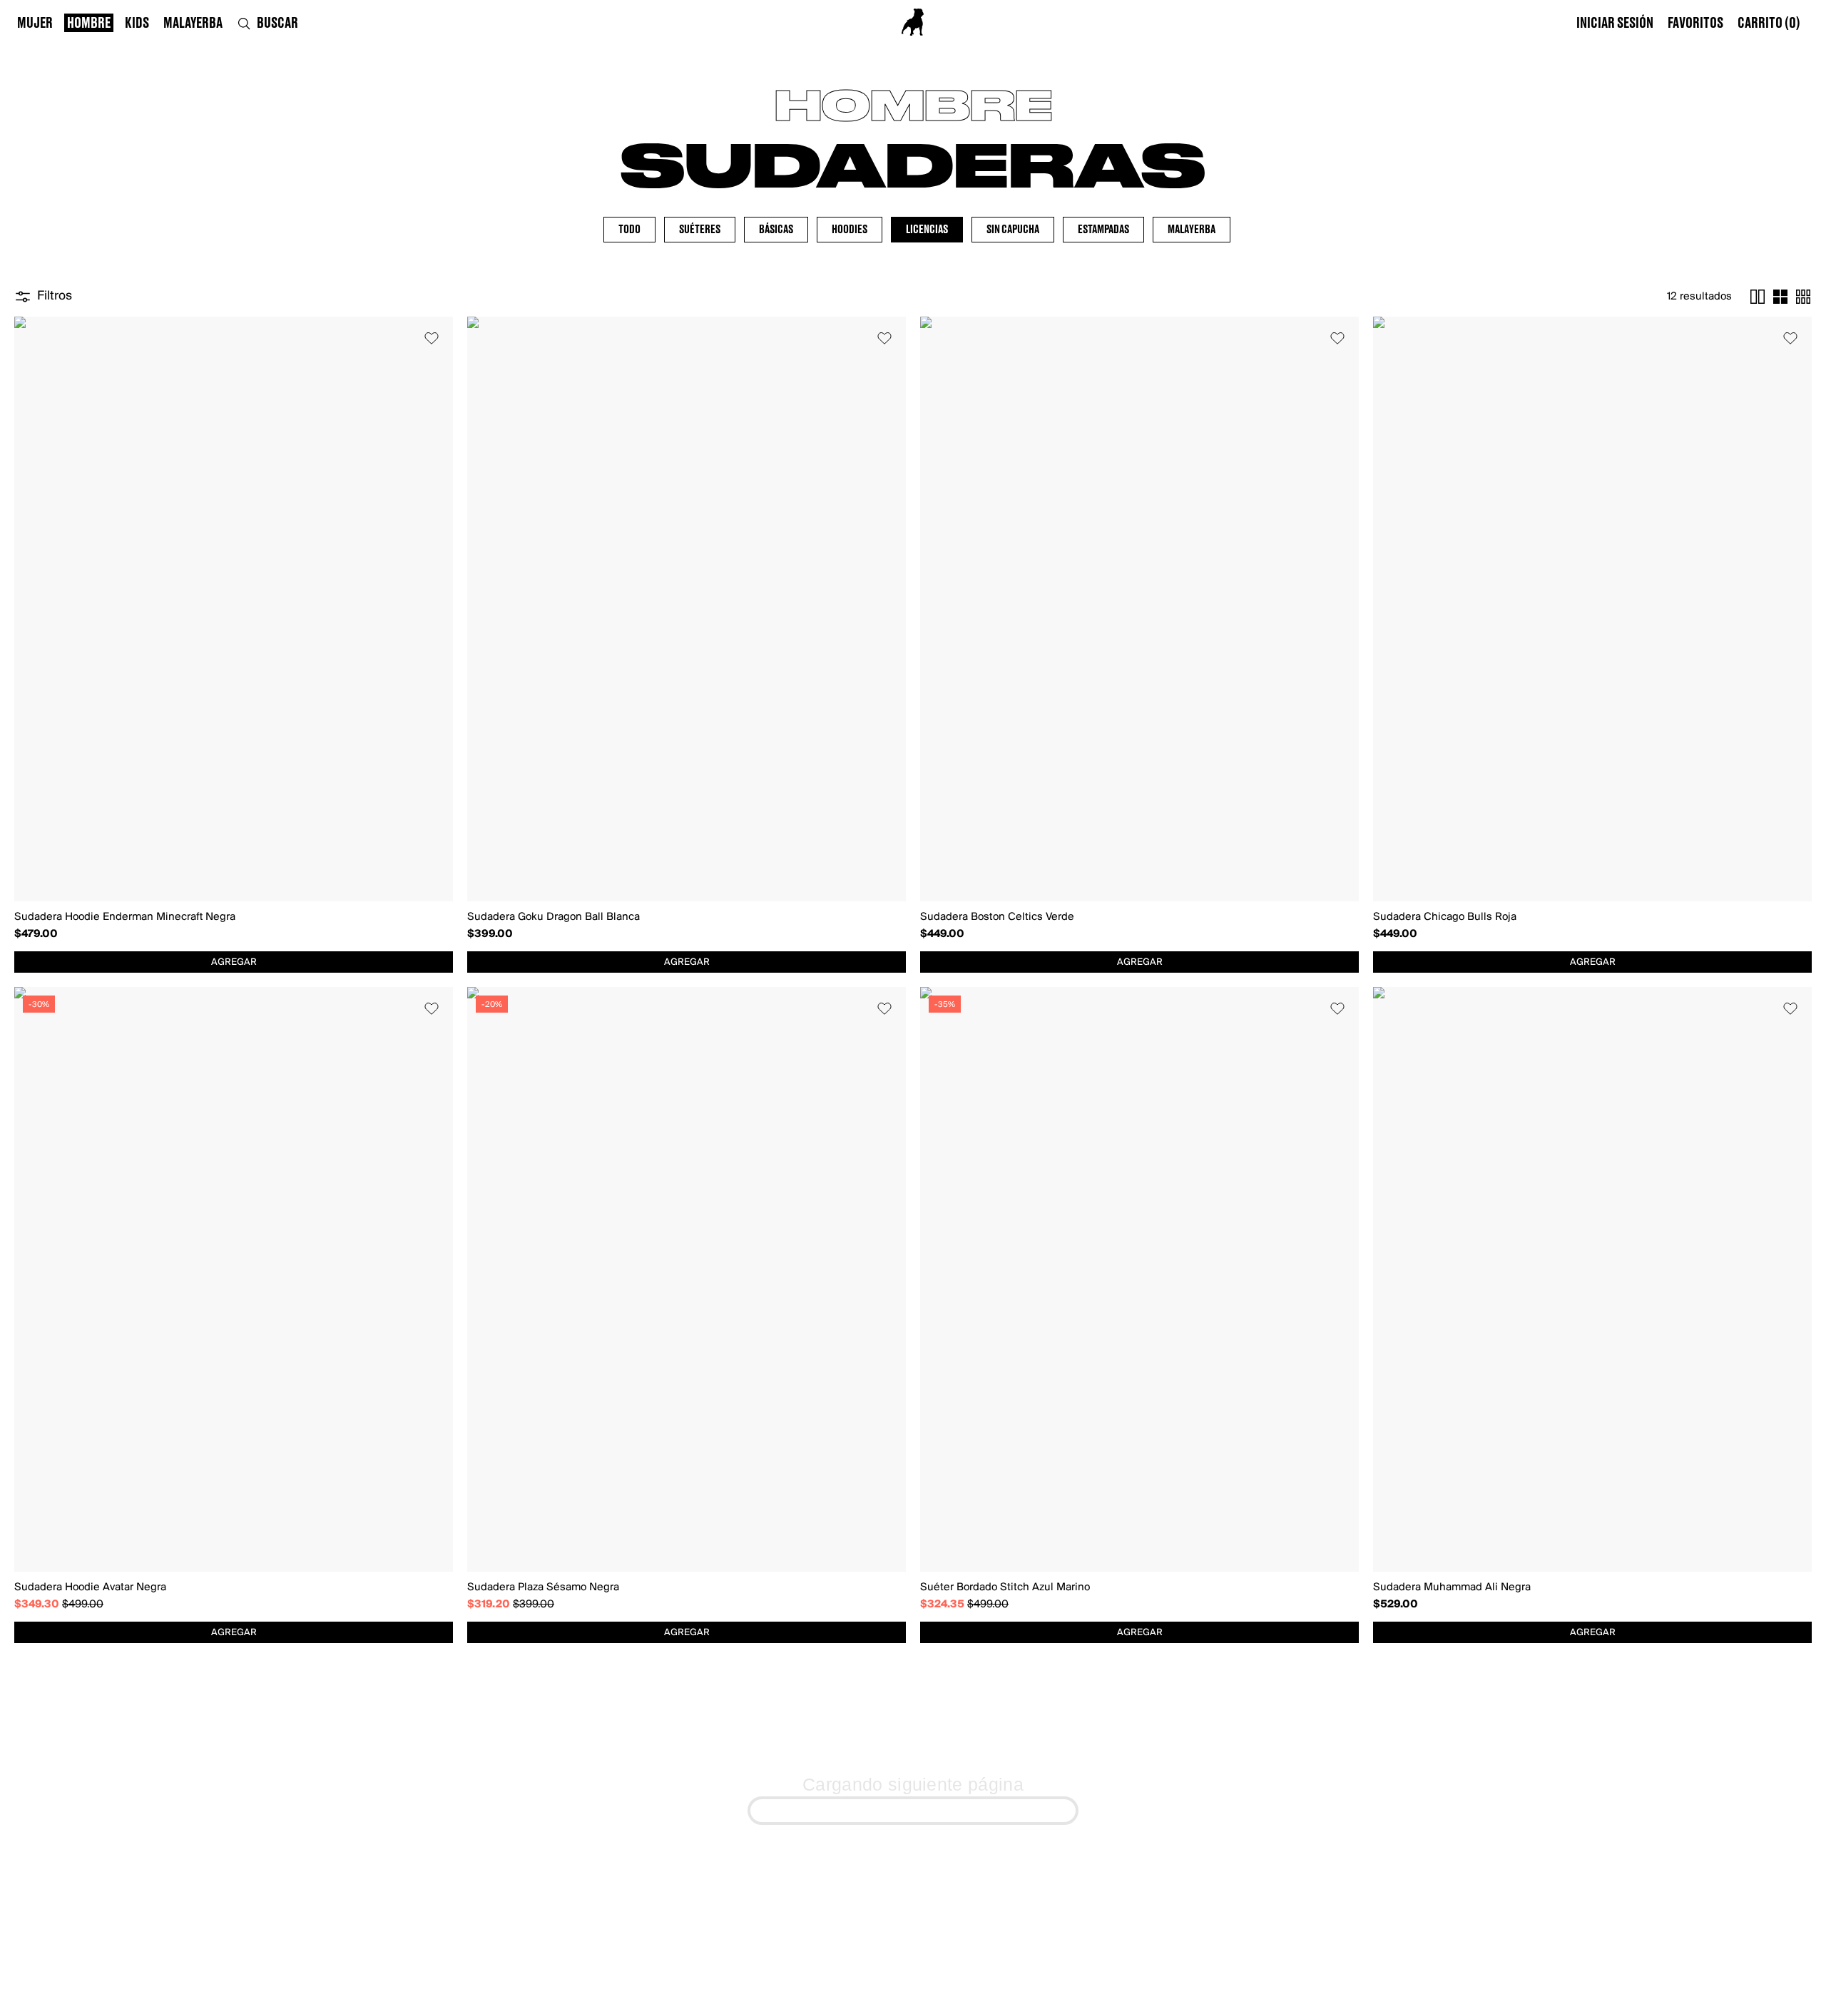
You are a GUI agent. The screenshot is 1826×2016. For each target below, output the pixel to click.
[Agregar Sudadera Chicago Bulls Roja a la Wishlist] (1790, 338)
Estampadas (1103, 230)
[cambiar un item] (1758, 297)
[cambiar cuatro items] (1780, 297)
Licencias (927, 230)
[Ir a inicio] (913, 22)
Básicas (776, 230)
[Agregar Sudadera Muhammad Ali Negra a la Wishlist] (1790, 1008)
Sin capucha (1013, 230)
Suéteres (700, 230)
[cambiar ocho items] (1803, 297)
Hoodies (850, 230)
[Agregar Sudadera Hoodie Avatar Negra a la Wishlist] (432, 1008)
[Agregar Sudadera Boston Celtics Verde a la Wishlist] (1337, 338)
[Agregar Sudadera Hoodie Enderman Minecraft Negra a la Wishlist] (432, 338)
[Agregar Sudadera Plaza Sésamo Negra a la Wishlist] (884, 1008)
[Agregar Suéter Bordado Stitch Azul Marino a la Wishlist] (1337, 1008)
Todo (629, 230)
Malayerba (1192, 230)
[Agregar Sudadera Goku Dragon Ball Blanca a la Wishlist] (884, 338)
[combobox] (234, 962)
